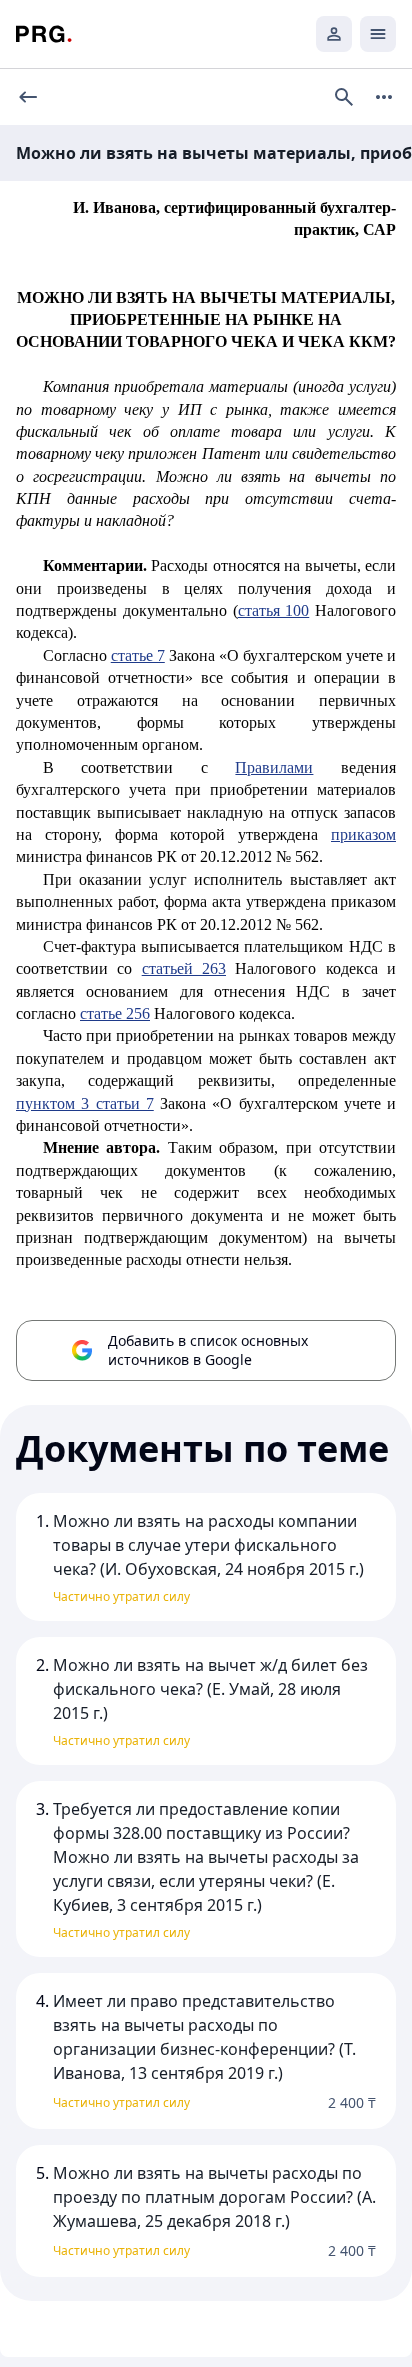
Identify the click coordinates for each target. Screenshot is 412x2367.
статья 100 (274, 610)
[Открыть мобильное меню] (378, 34)
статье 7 (138, 655)
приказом (363, 834)
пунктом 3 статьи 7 (85, 1103)
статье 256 (115, 1013)
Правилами (274, 767)
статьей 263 (184, 968)
